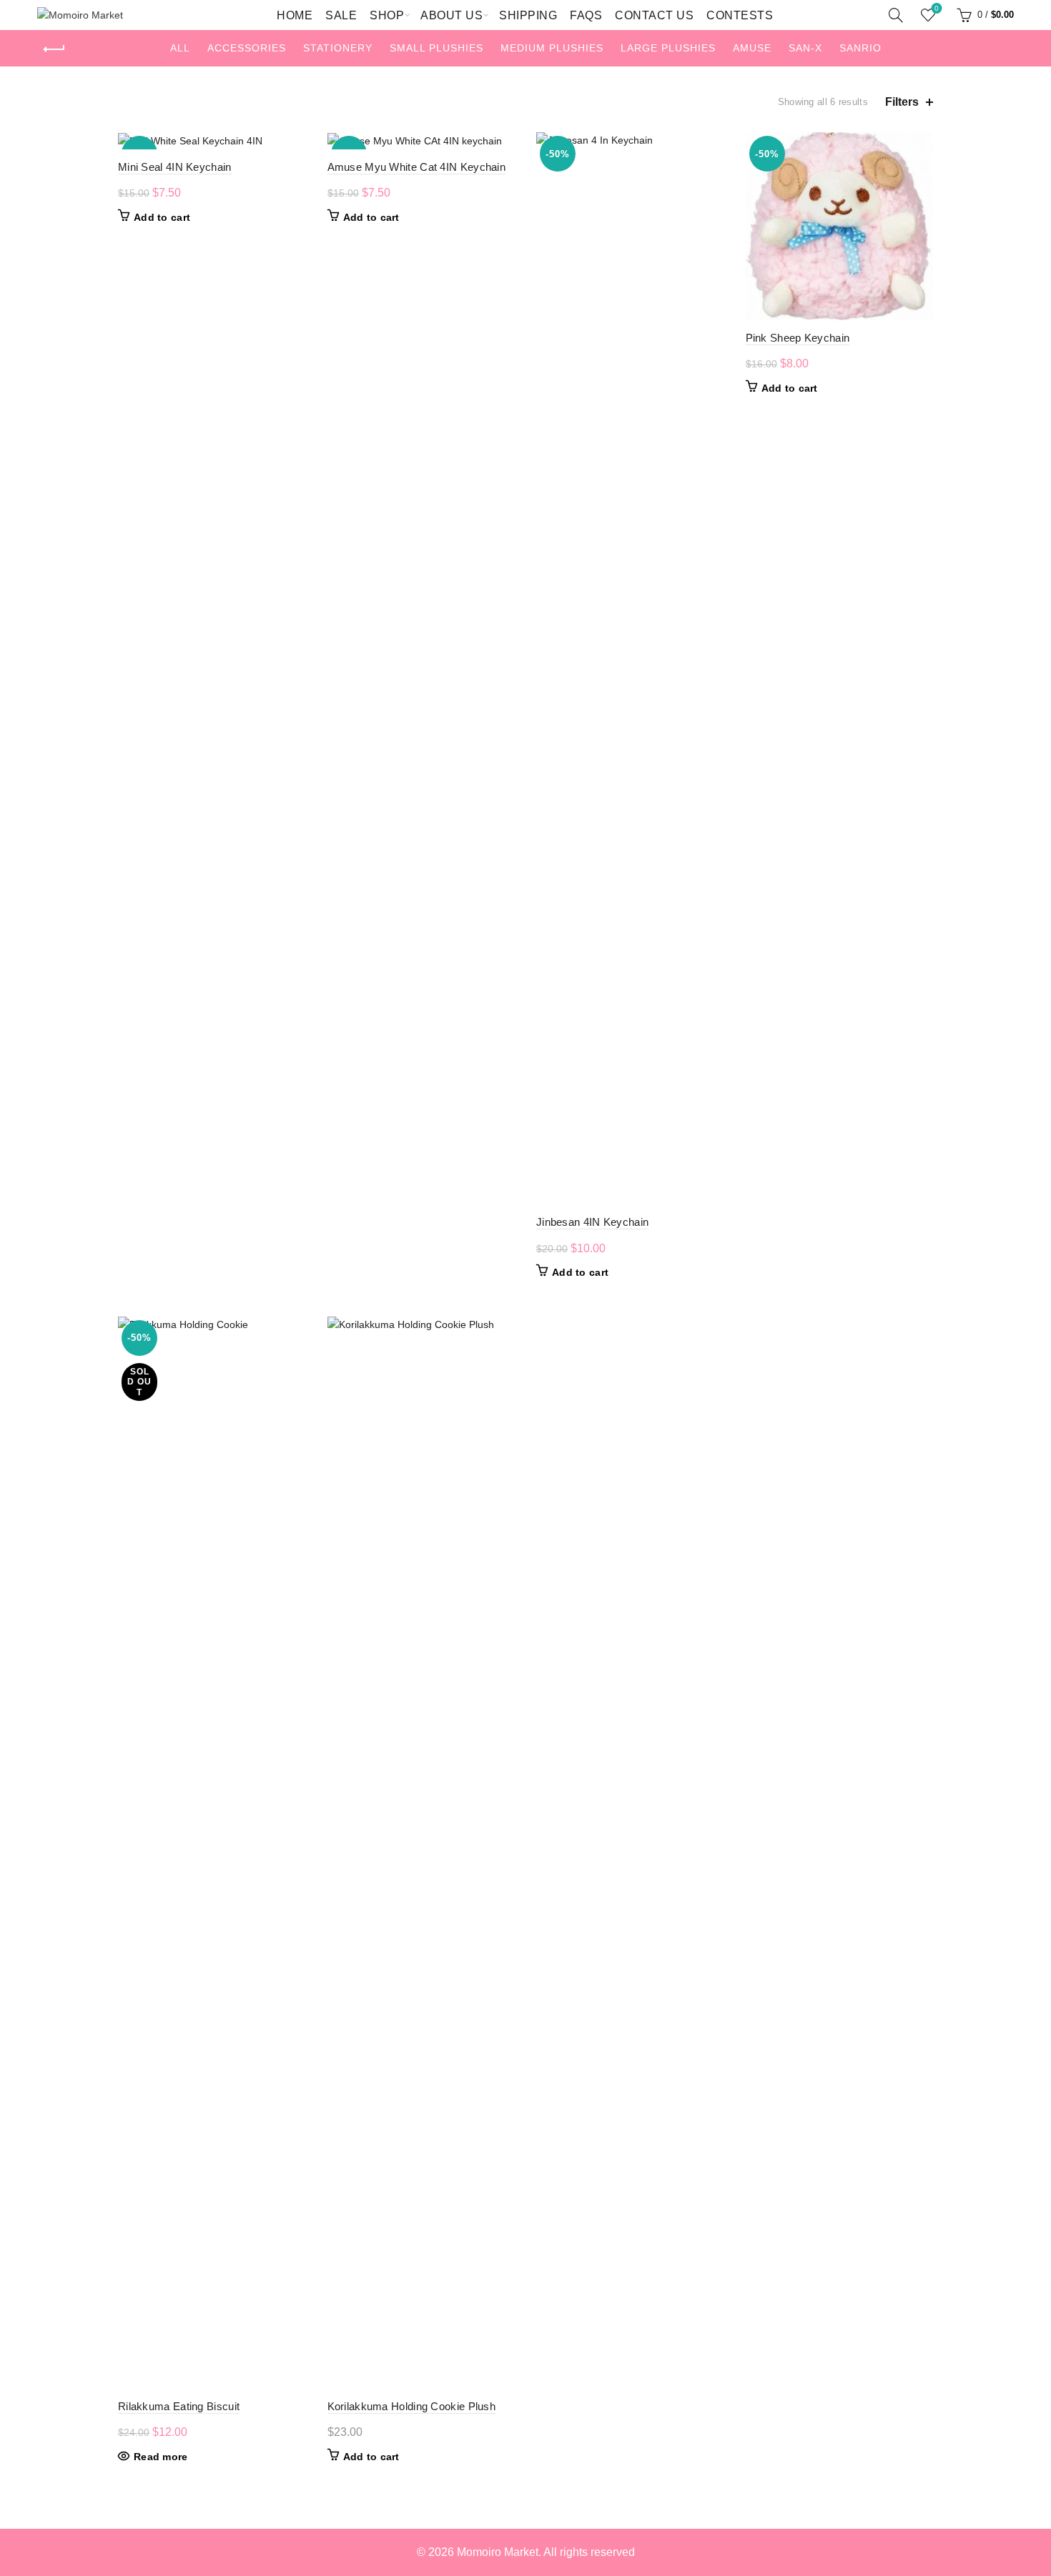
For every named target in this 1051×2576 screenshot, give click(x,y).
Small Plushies (436, 48)
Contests (740, 15)
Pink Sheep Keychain (798, 338)
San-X (805, 48)
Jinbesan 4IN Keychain (592, 1222)
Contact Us (654, 15)
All (180, 48)
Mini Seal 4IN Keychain (175, 167)
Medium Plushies (552, 48)
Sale (341, 15)
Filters (902, 102)
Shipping (528, 15)
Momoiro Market (498, 2552)
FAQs (586, 15)
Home (295, 15)
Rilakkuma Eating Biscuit (179, 2406)
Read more (161, 2457)
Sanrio (860, 48)
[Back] (55, 49)
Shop (387, 15)
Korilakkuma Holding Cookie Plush (412, 2406)
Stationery (338, 48)
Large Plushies (668, 48)
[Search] (896, 15)
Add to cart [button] (162, 217)
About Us (452, 15)
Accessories (247, 48)
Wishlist (937, 8)
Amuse (752, 48)
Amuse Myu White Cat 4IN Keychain (417, 167)
